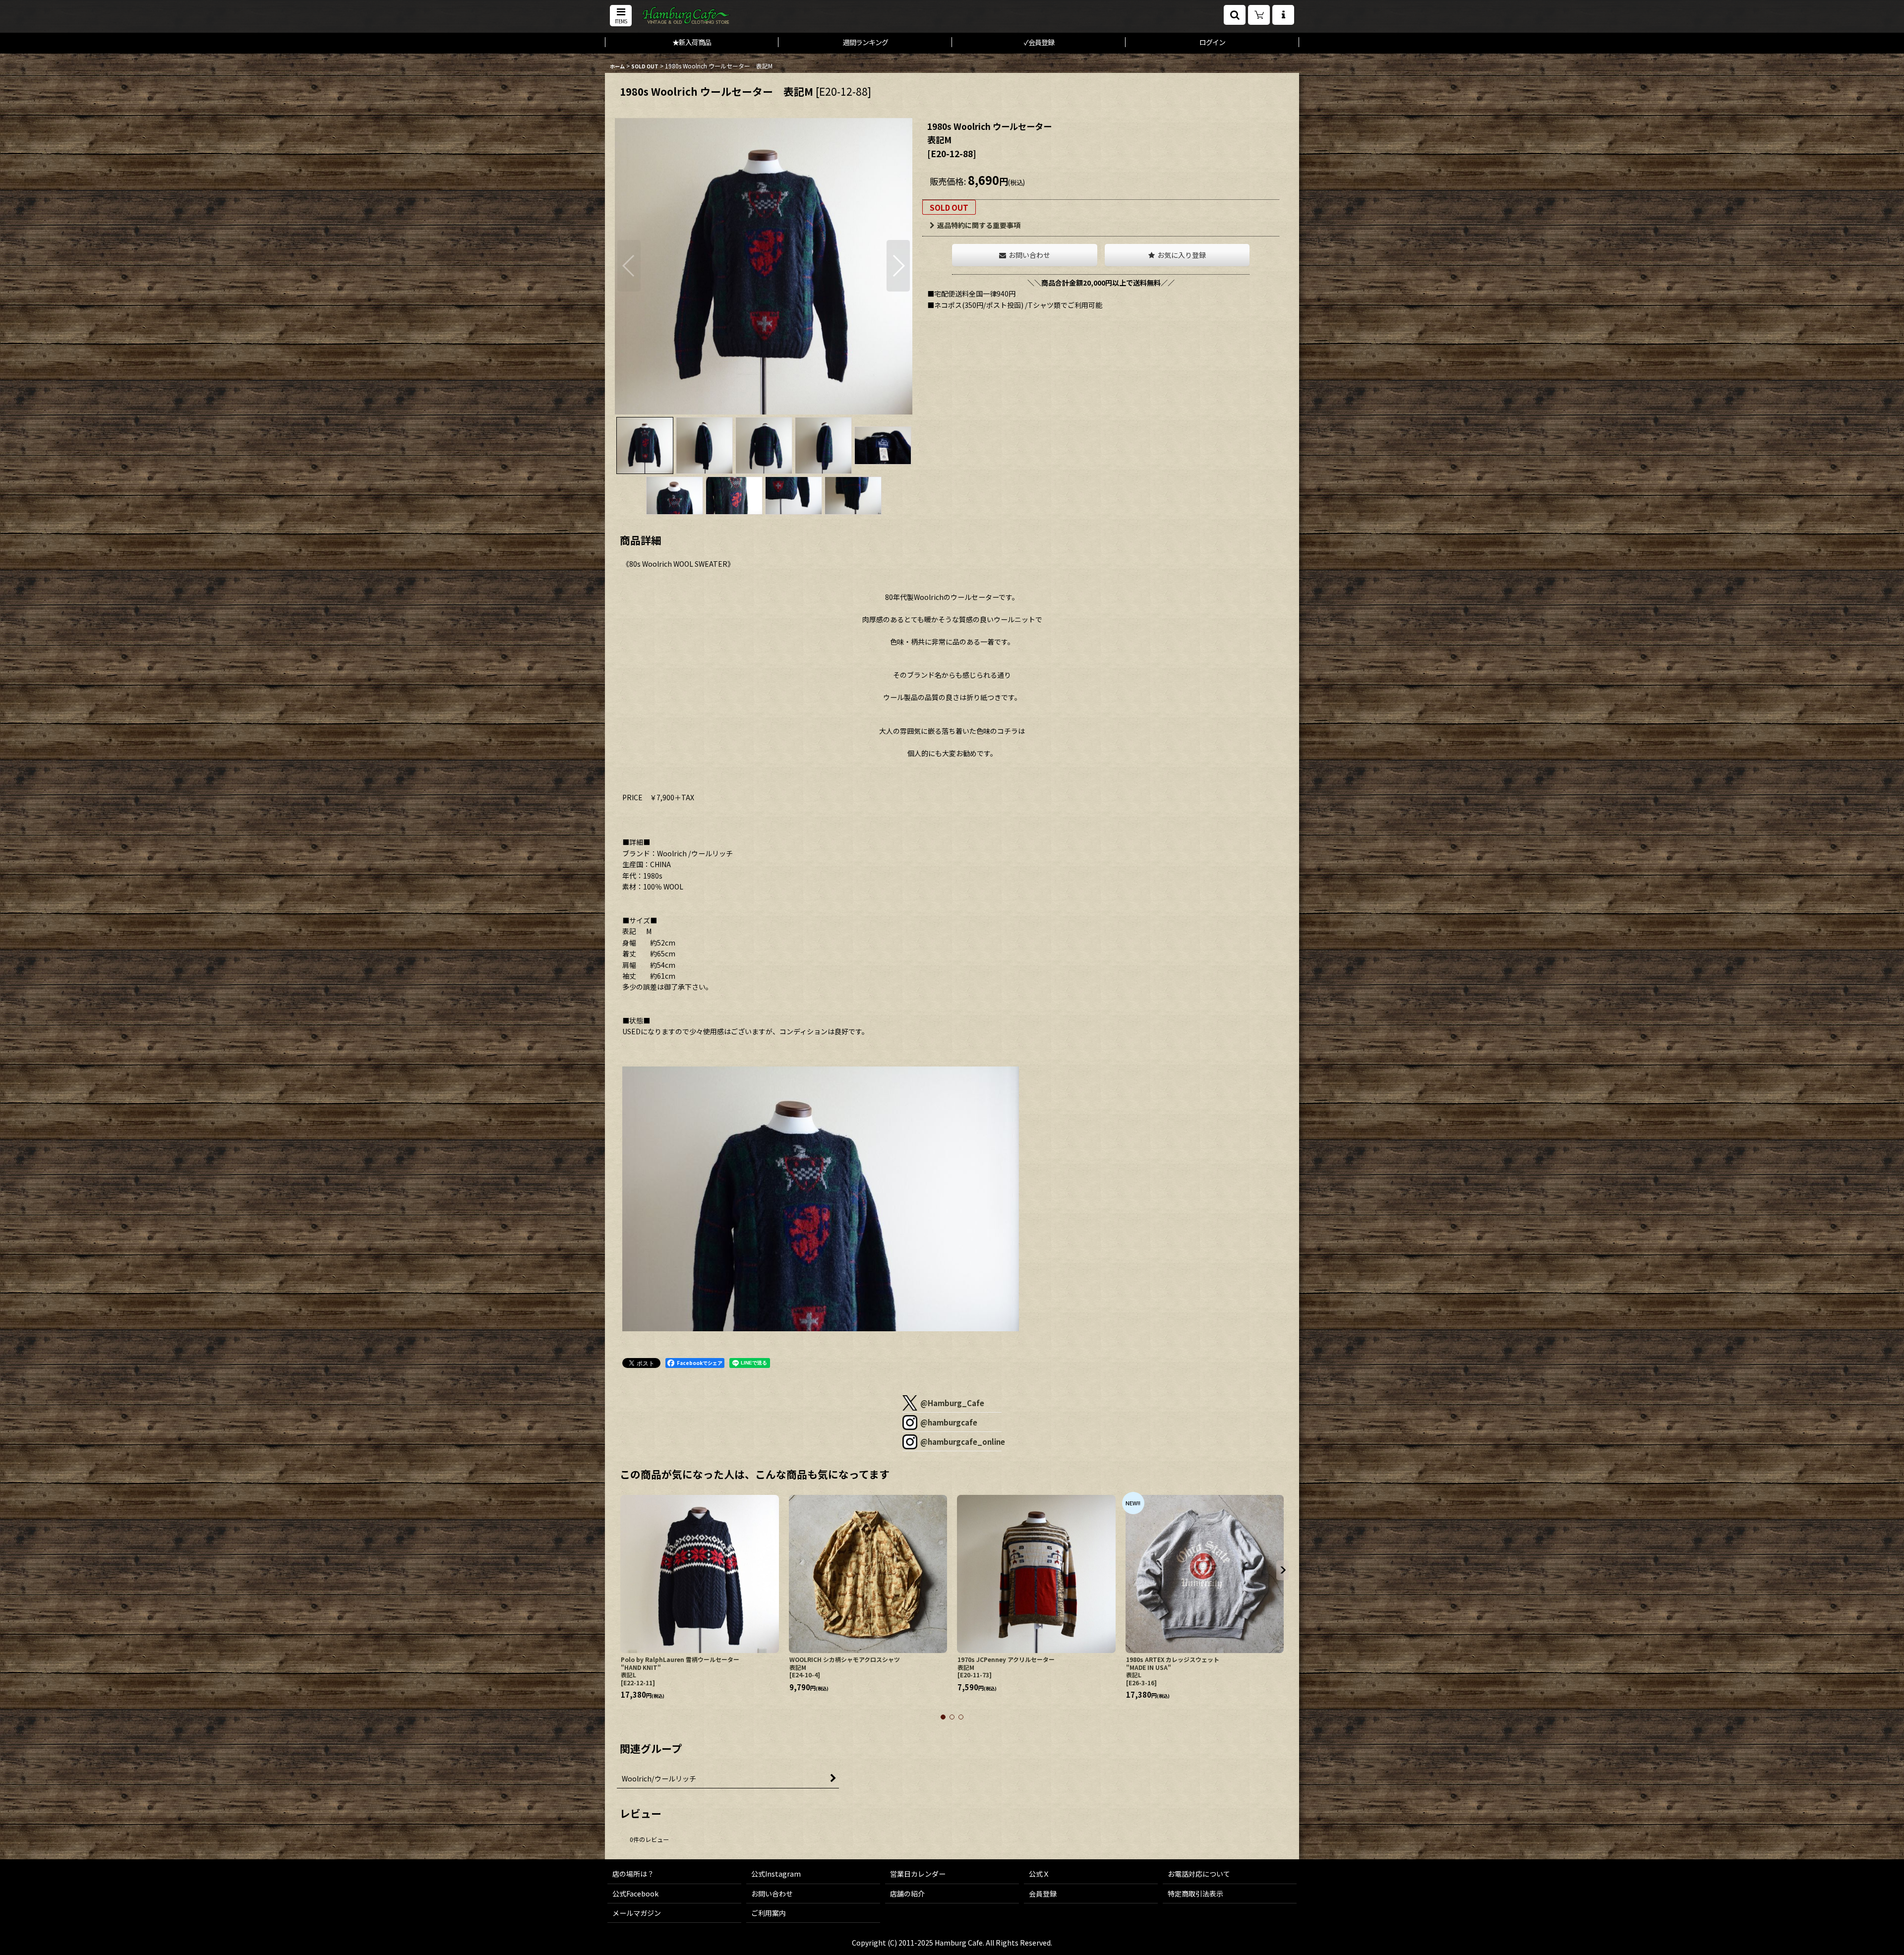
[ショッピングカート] (1259, 15)
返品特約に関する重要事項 (979, 225)
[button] (621, 16)
